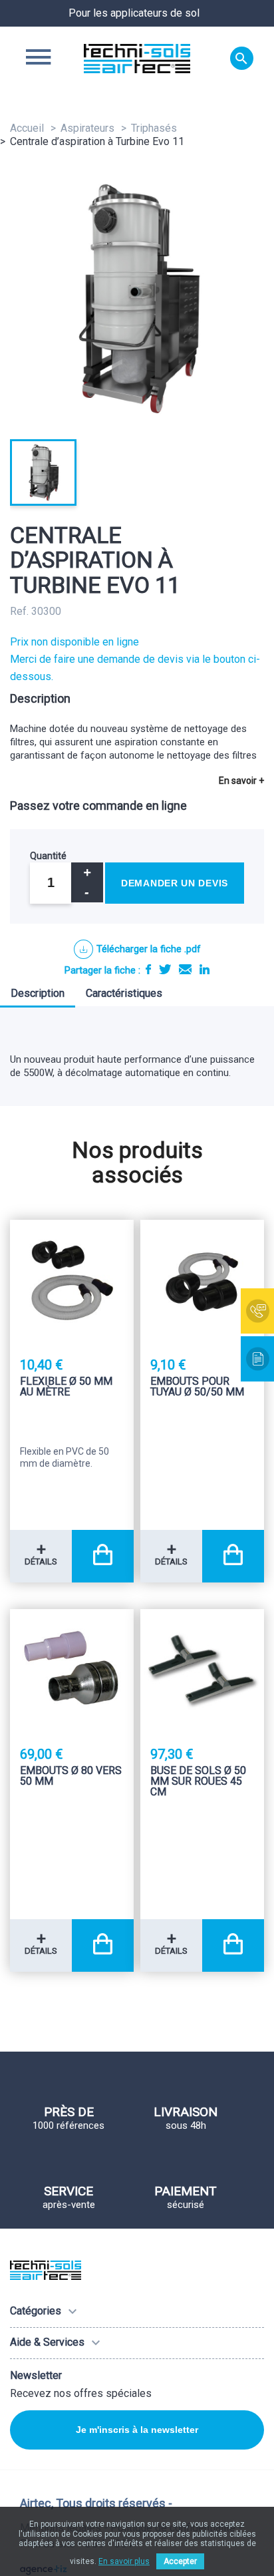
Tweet (165, 969)
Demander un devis (175, 883)
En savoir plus (124, 2561)
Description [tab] (38, 993)
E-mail (185, 969)
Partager (148, 969)
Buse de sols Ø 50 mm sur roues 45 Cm (198, 1782)
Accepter (180, 2561)
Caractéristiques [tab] (124, 993)
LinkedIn (205, 969)
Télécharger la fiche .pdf (149, 949)
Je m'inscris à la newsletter (137, 2430)
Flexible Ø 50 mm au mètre (66, 1387)
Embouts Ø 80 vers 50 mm (71, 1776)
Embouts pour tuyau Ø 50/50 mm (197, 1387)
